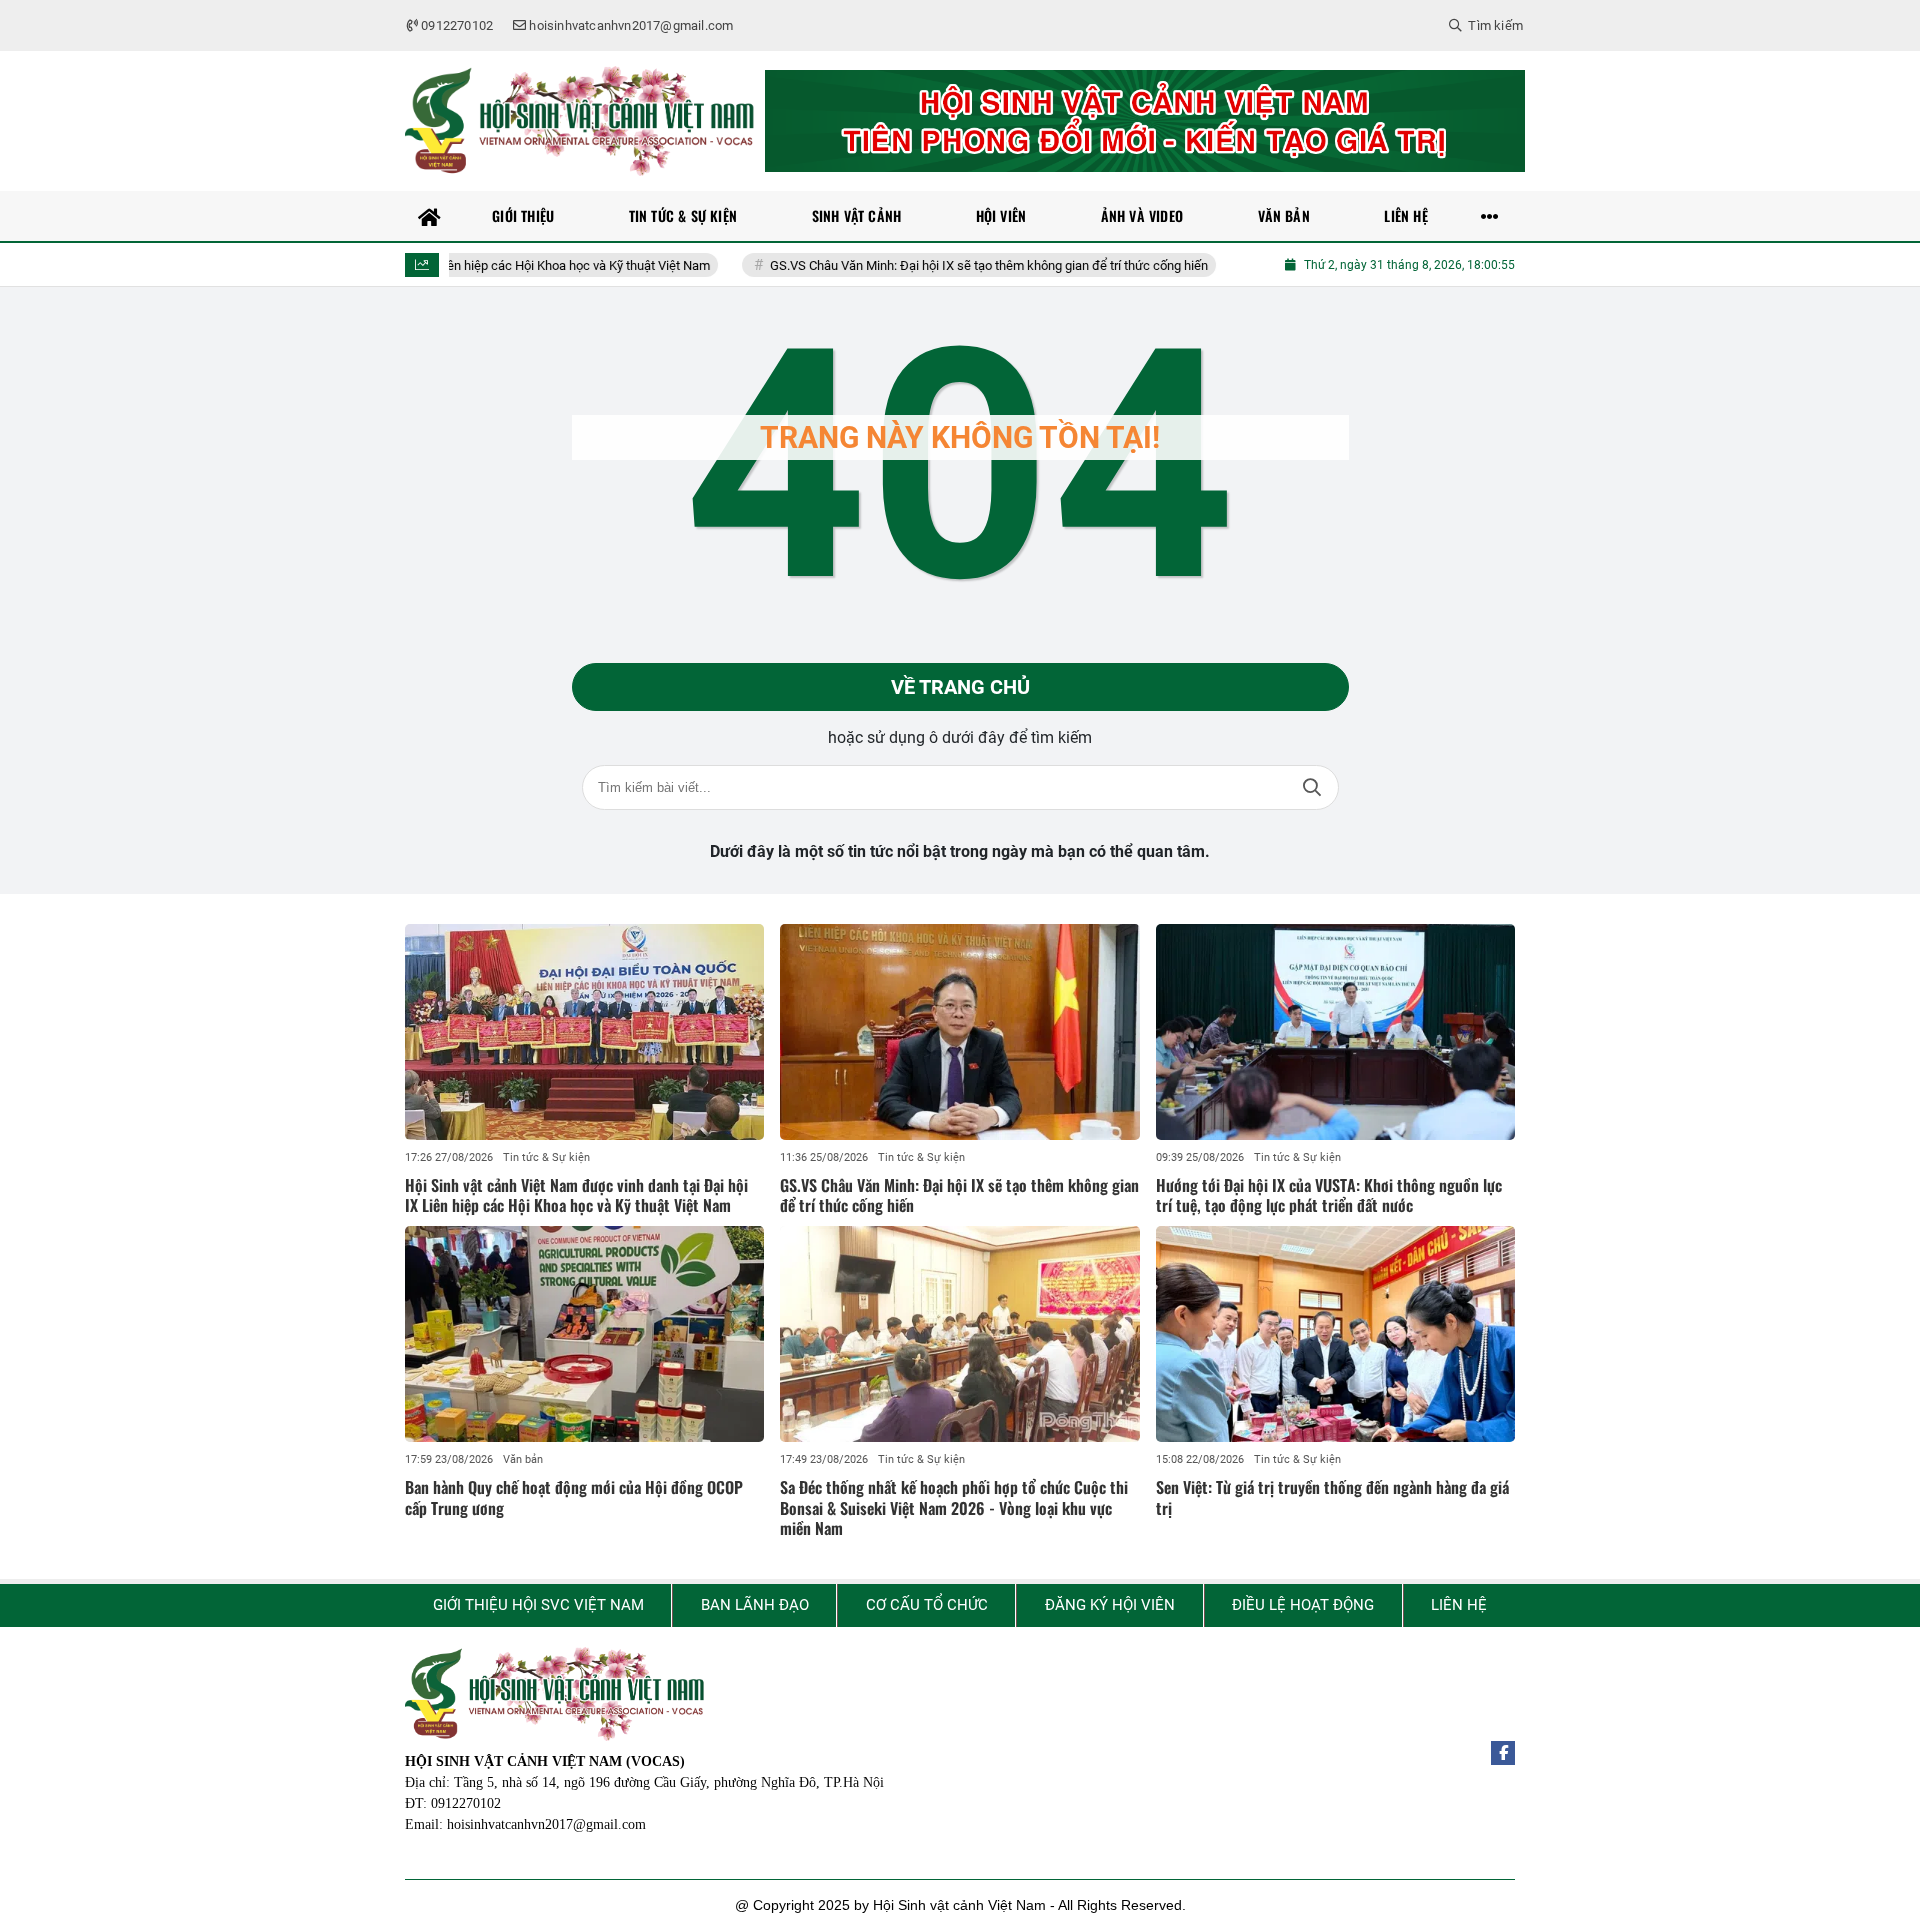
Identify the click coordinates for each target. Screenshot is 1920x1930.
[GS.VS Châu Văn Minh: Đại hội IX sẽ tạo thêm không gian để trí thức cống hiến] (959, 1032)
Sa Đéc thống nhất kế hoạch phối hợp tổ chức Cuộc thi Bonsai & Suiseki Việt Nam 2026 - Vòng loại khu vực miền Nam (954, 1508)
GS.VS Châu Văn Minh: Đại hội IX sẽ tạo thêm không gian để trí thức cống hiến (923, 265)
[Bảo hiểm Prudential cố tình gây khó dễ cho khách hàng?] (1145, 121)
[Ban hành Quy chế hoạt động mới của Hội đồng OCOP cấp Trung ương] (584, 1334)
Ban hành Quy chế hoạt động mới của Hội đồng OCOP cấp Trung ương (574, 1497)
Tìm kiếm (1312, 787)
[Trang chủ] (430, 216)
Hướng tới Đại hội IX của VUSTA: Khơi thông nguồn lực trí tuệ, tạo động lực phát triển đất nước (1329, 1195)
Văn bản (523, 1459)
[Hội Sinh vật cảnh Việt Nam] (580, 121)
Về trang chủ (960, 687)
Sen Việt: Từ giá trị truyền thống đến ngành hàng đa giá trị (1332, 1497)
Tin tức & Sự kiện (546, 1157)
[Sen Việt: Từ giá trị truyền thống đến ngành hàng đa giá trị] (1335, 1334)
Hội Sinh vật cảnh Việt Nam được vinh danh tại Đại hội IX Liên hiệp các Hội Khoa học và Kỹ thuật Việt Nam (576, 1195)
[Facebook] (1503, 1753)
